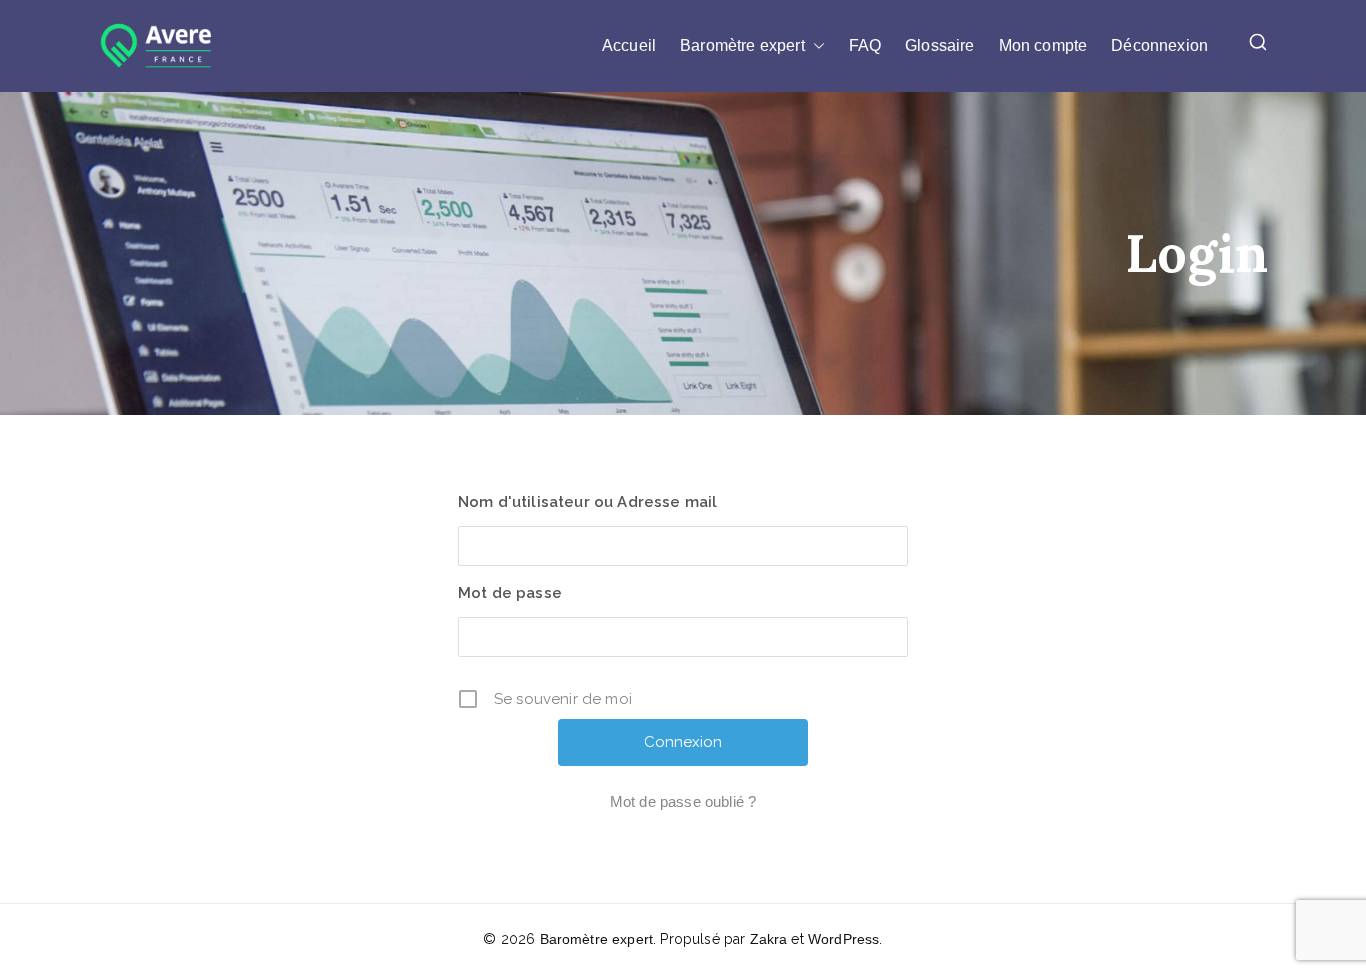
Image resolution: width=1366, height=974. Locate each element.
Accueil (629, 45)
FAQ (865, 45)
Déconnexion (1159, 45)
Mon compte (1043, 45)
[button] (815, 46)
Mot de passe (510, 593)
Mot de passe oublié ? (683, 801)
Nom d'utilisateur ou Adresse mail (587, 502)
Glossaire (939, 45)
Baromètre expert (742, 45)
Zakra (769, 939)
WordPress (843, 939)
